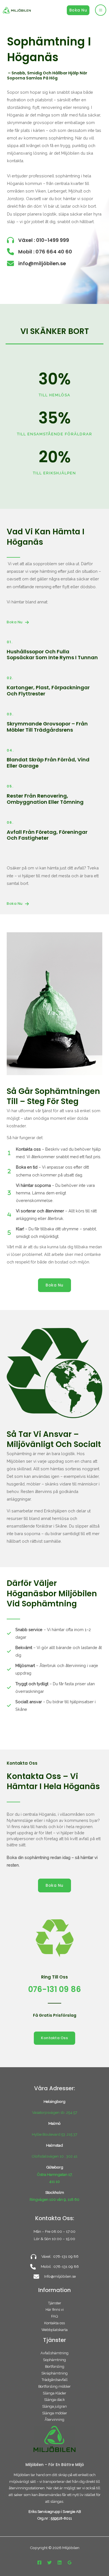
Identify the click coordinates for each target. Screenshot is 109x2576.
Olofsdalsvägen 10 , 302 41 (54, 2156)
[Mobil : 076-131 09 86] (54, 2267)
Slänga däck (54, 2400)
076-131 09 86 (55, 1989)
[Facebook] (39, 2563)
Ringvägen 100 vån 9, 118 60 (54, 2199)
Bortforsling (55, 2367)
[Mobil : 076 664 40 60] (40, 252)
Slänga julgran (54, 2406)
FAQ (54, 2316)
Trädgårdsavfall (55, 2380)
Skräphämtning (54, 2373)
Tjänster (55, 2303)
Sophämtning (54, 2360)
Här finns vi (55, 2310)
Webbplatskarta (54, 2330)
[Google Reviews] (70, 2563)
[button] (78, 10)
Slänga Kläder (54, 2393)
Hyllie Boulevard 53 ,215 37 (54, 2134)
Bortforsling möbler (54, 2386)
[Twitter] (49, 2563)
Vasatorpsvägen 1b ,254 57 (55, 2112)
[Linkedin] (60, 2563)
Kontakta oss (54, 2323)
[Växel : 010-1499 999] (38, 240)
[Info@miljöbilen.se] (55, 2276)
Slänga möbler (55, 2413)
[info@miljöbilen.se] (36, 263)
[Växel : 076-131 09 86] (55, 2256)
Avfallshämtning (54, 2353)
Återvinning (54, 2420)
